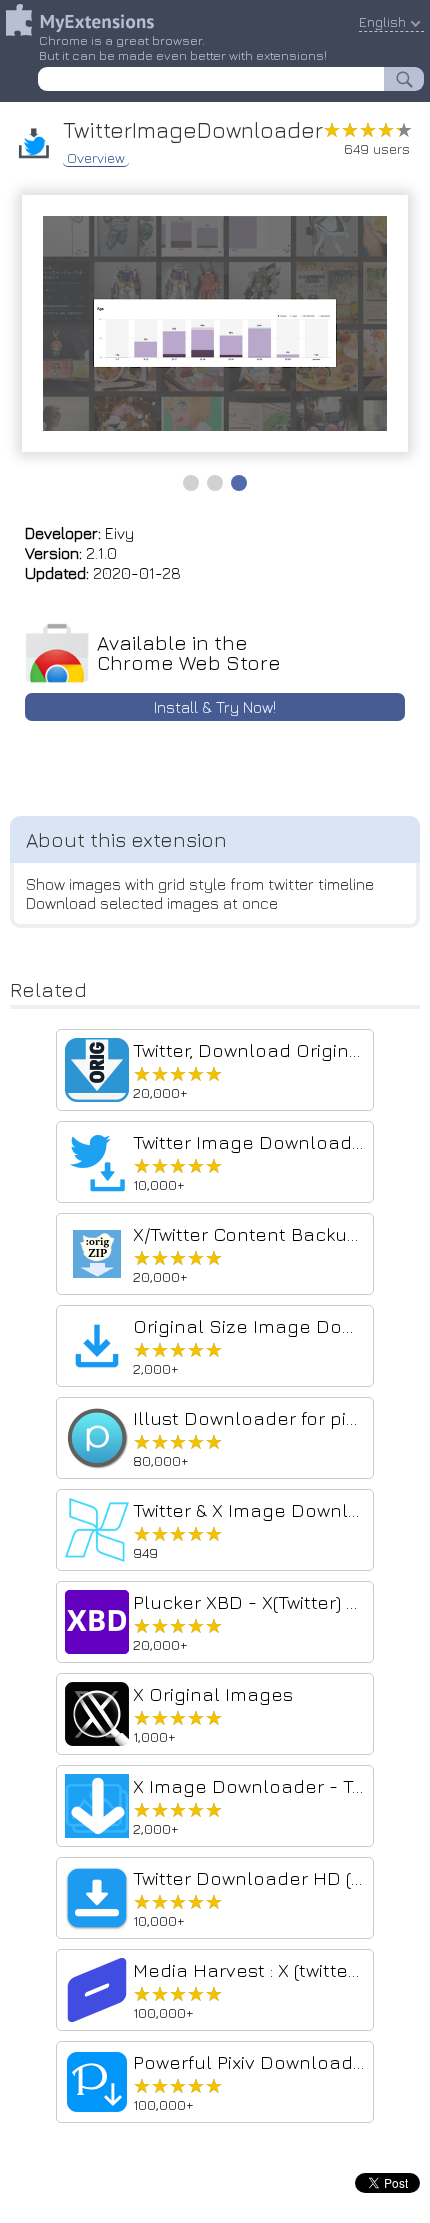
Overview (96, 158)
